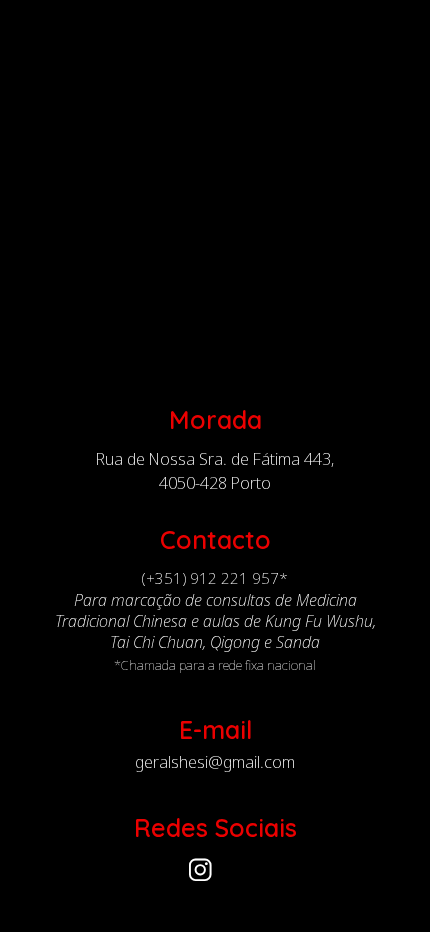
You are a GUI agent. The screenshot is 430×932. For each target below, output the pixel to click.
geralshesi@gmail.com (215, 762)
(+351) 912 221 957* (215, 578)
